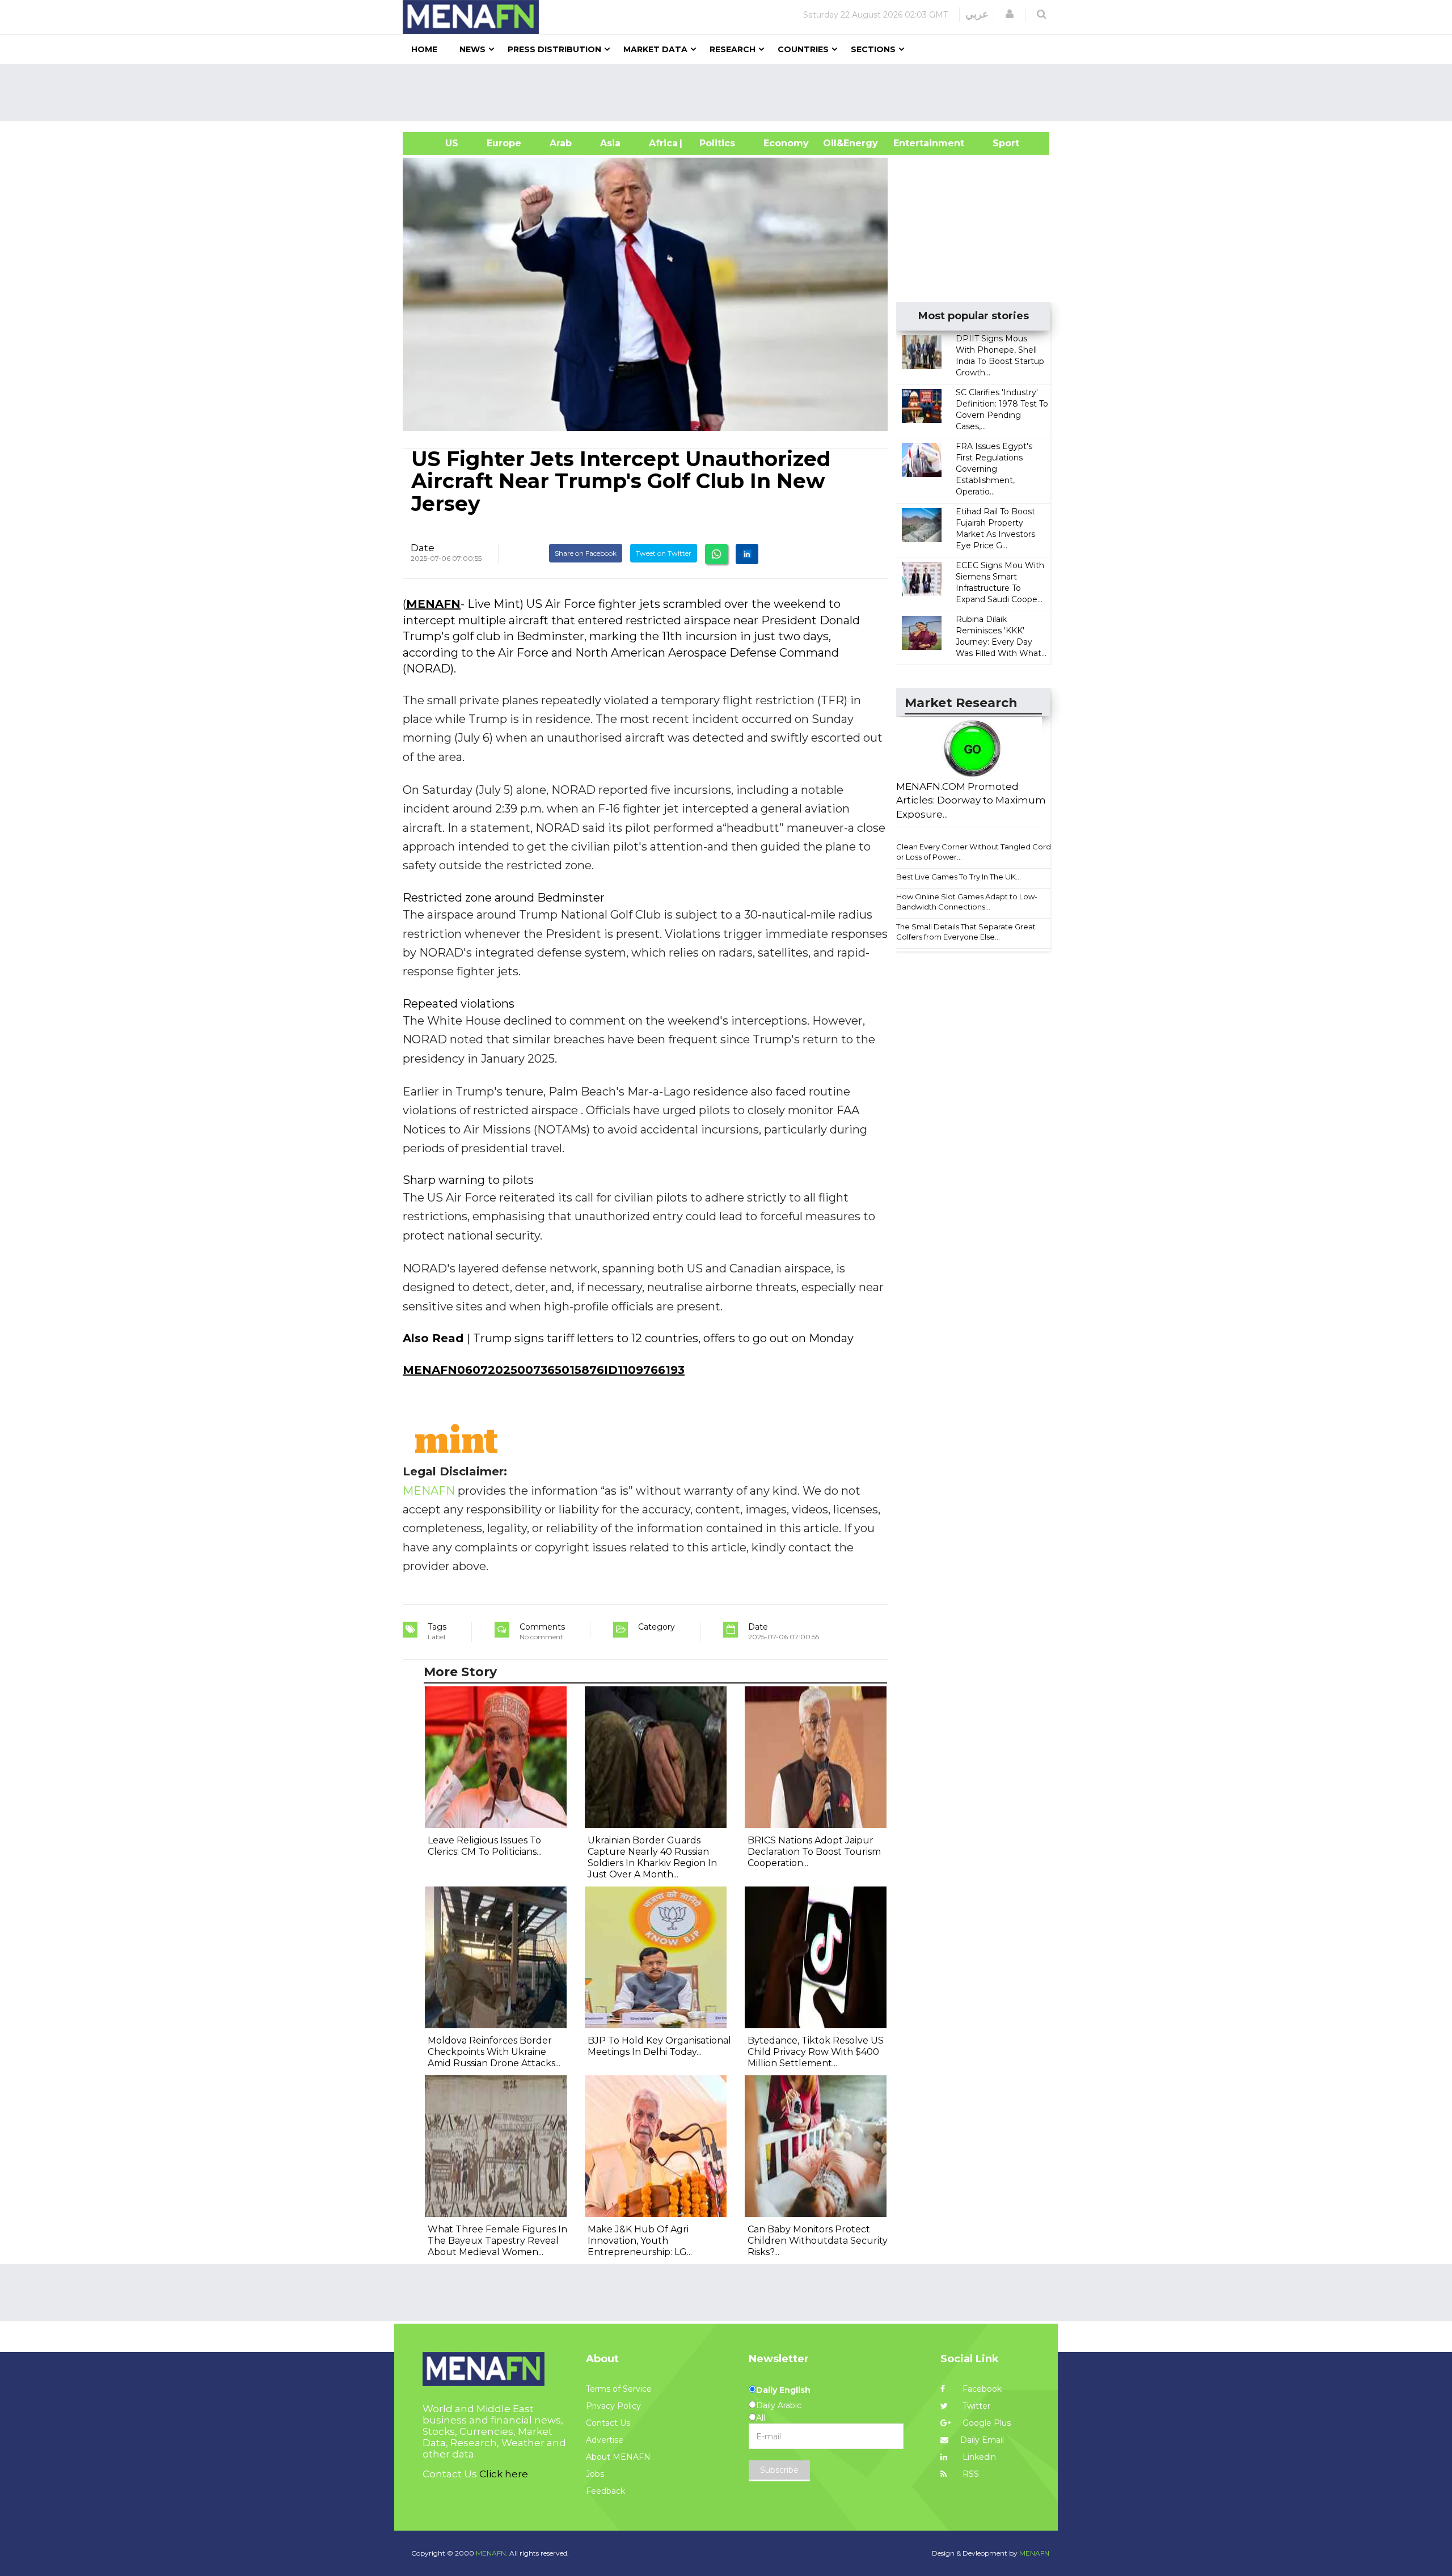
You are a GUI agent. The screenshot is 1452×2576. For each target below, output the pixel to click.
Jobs (595, 2474)
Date (423, 548)
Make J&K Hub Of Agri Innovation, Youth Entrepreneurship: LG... (640, 2241)
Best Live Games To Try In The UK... (959, 877)
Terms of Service (619, 2389)
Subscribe (779, 2470)
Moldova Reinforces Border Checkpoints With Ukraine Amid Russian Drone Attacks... (494, 2052)
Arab (561, 143)
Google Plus (985, 2423)
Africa (662, 143)
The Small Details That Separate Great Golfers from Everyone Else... (966, 932)
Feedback (605, 2491)
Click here (504, 2474)
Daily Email (982, 2440)
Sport (999, 143)
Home (424, 49)
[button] (1010, 14)
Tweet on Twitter (664, 553)
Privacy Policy (613, 2406)
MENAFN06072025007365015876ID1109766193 (544, 1370)
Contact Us (608, 2423)
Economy (786, 143)
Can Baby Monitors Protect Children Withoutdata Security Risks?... (818, 2241)
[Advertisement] (731, 92)
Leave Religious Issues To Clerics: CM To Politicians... (485, 1846)
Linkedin (978, 2457)
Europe (504, 143)
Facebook (981, 2389)
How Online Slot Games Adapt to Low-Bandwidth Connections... (967, 902)
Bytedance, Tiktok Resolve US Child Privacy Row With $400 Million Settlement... (816, 2052)
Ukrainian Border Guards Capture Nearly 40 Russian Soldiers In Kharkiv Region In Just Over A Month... (652, 1857)
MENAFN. (492, 2553)
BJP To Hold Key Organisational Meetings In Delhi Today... (659, 2046)
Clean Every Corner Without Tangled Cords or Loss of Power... (975, 852)
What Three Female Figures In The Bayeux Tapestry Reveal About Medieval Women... (497, 2241)
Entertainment (912, 143)
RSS (970, 2474)
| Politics (714, 143)
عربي (977, 14)
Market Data (655, 49)
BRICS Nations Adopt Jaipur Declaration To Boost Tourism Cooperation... (814, 1852)
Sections (873, 49)
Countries (803, 49)
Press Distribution (554, 49)
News (472, 49)
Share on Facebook (586, 553)
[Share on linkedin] (747, 554)
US (438, 143)
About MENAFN (618, 2457)
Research (733, 49)
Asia (610, 143)
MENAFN (433, 604)
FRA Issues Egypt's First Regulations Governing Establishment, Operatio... (994, 469)
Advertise (605, 2440)
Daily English (783, 2390)
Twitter (975, 2406)
